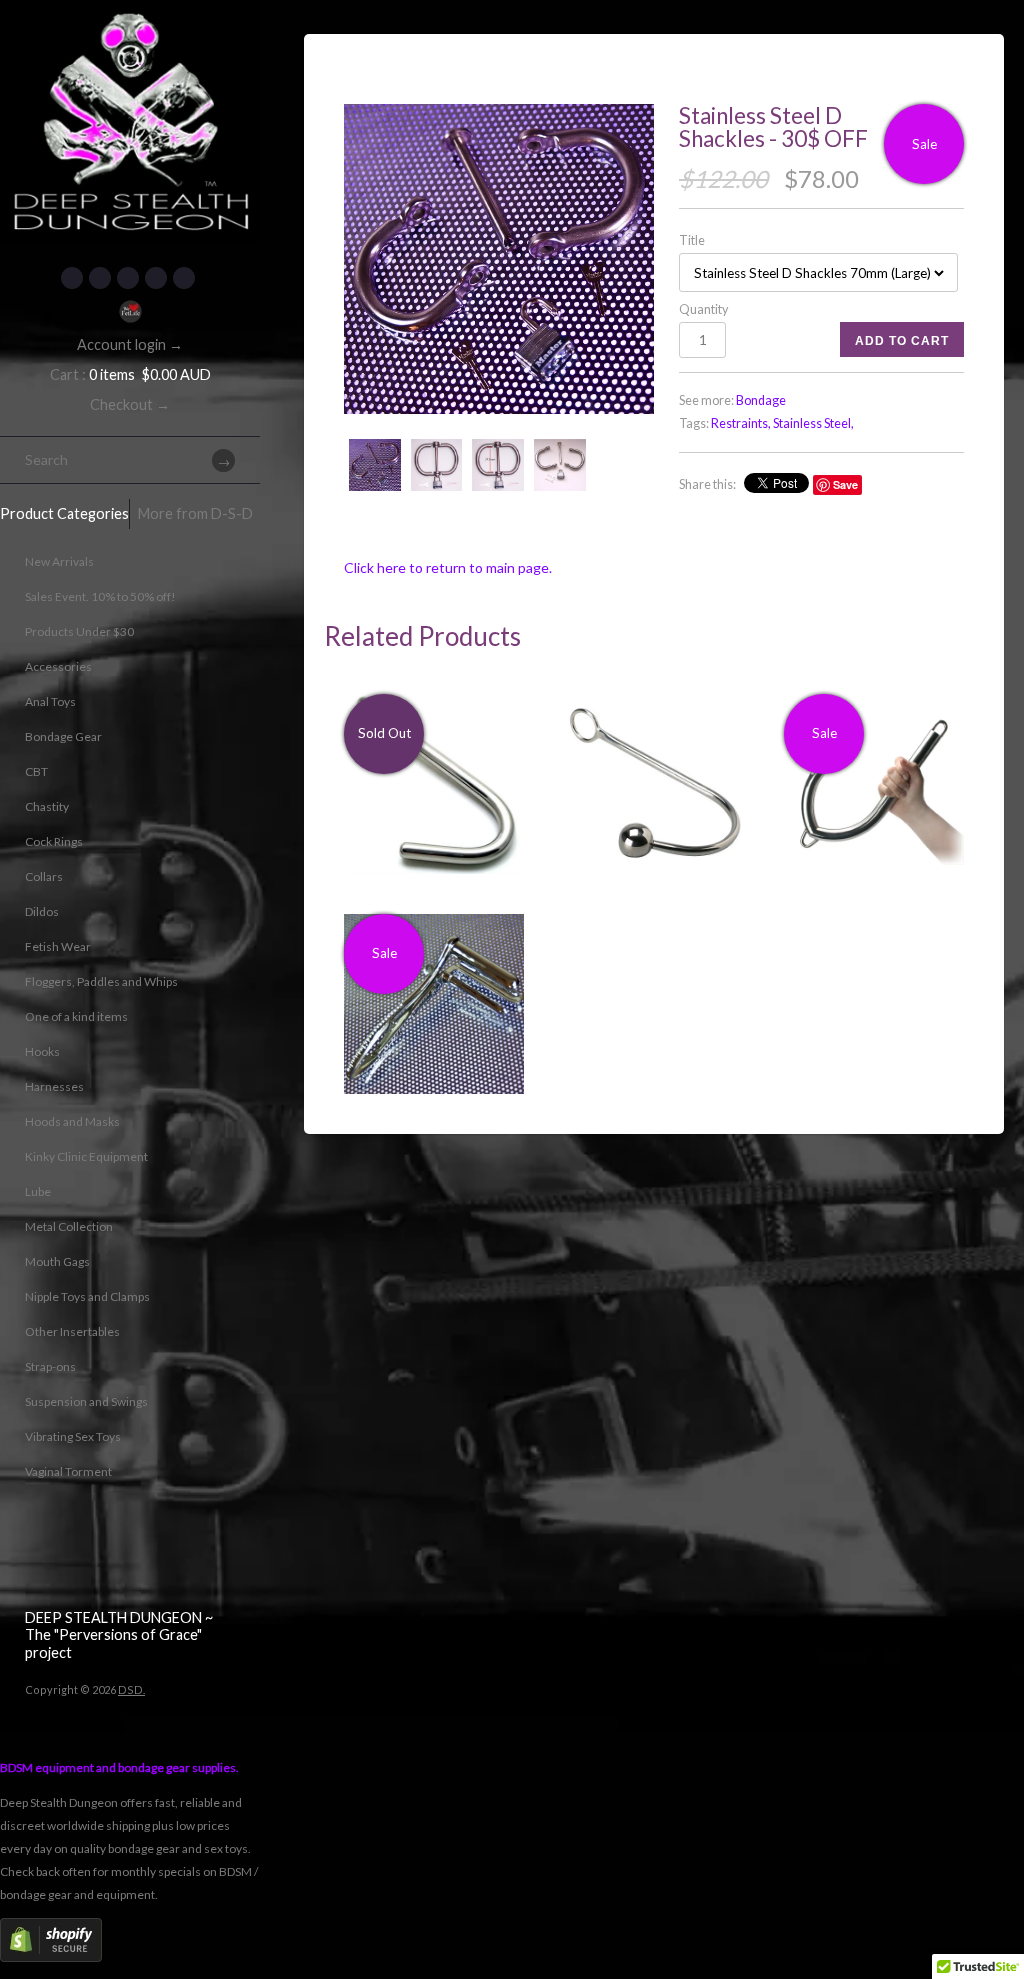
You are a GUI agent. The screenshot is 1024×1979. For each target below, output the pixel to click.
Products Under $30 (79, 631)
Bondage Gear (63, 736)
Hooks (42, 1051)
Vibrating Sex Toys (73, 1436)
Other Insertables (72, 1331)
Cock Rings (54, 841)
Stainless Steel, (813, 423)
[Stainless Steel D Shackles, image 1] (437, 465)
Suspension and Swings (86, 1401)
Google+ (156, 278)
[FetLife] (130, 311)
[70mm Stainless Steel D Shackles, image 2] (498, 465)
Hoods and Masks (72, 1121)
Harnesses (54, 1086)
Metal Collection (69, 1226)
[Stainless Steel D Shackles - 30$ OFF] (499, 259)
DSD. (131, 1689)
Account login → (130, 344)
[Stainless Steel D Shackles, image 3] (560, 465)
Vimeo (184, 278)
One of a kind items (76, 1016)
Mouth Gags (57, 1261)
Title (692, 240)
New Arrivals (59, 561)
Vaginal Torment (68, 1471)
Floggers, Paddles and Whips (101, 981)
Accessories (58, 666)
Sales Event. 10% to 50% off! (100, 596)
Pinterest (128, 278)
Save (845, 484)
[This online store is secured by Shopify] (51, 1957)
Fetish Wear (58, 946)
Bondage (761, 400)
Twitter (100, 278)
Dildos (42, 911)
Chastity (47, 806)
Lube (38, 1191)
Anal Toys (50, 701)
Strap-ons (50, 1366)
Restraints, (741, 423)
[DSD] (130, 25)
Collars (44, 876)
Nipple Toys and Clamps (87, 1296)
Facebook (72, 278)
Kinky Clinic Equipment (86, 1156)
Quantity (703, 309)
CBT (36, 771)
